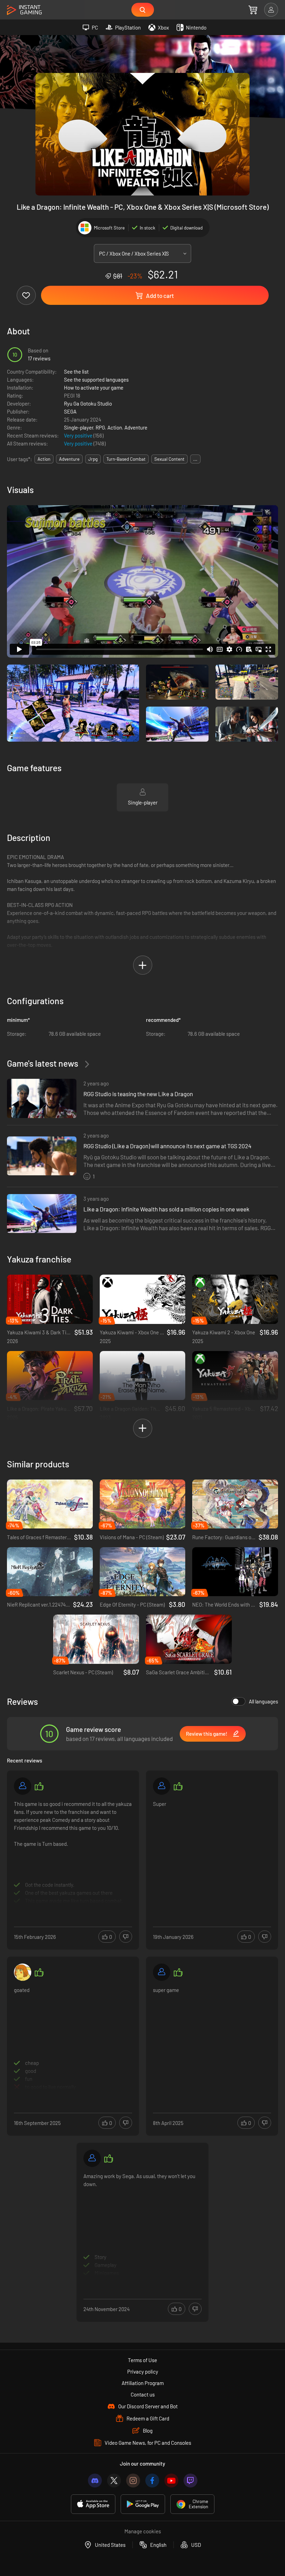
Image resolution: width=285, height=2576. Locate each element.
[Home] (24, 10)
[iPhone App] (93, 2504)
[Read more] (73, 1852)
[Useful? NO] (126, 1937)
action (44, 459)
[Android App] (143, 2504)
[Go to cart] (253, 10)
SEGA (70, 411)
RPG (100, 427)
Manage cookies (143, 2531)
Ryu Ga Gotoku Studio (88, 403)
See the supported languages (96, 380)
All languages (263, 1701)
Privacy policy (143, 2371)
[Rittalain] (162, 1972)
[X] (114, 2481)
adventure (69, 459)
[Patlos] (162, 1786)
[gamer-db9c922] (92, 2158)
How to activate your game (94, 387)
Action (115, 427)
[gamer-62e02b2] (23, 1786)
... (195, 459)
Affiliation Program (143, 2383)
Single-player (79, 427)
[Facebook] (152, 2481)
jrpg (93, 459)
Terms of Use (142, 2360)
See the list (76, 372)
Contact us (143, 2394)
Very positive (79, 435)
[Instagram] (133, 2481)
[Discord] (95, 2481)
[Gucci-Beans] (23, 1972)
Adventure (136, 427)
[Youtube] (171, 2481)
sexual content (169, 459)
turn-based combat (126, 459)
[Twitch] (190, 2481)
